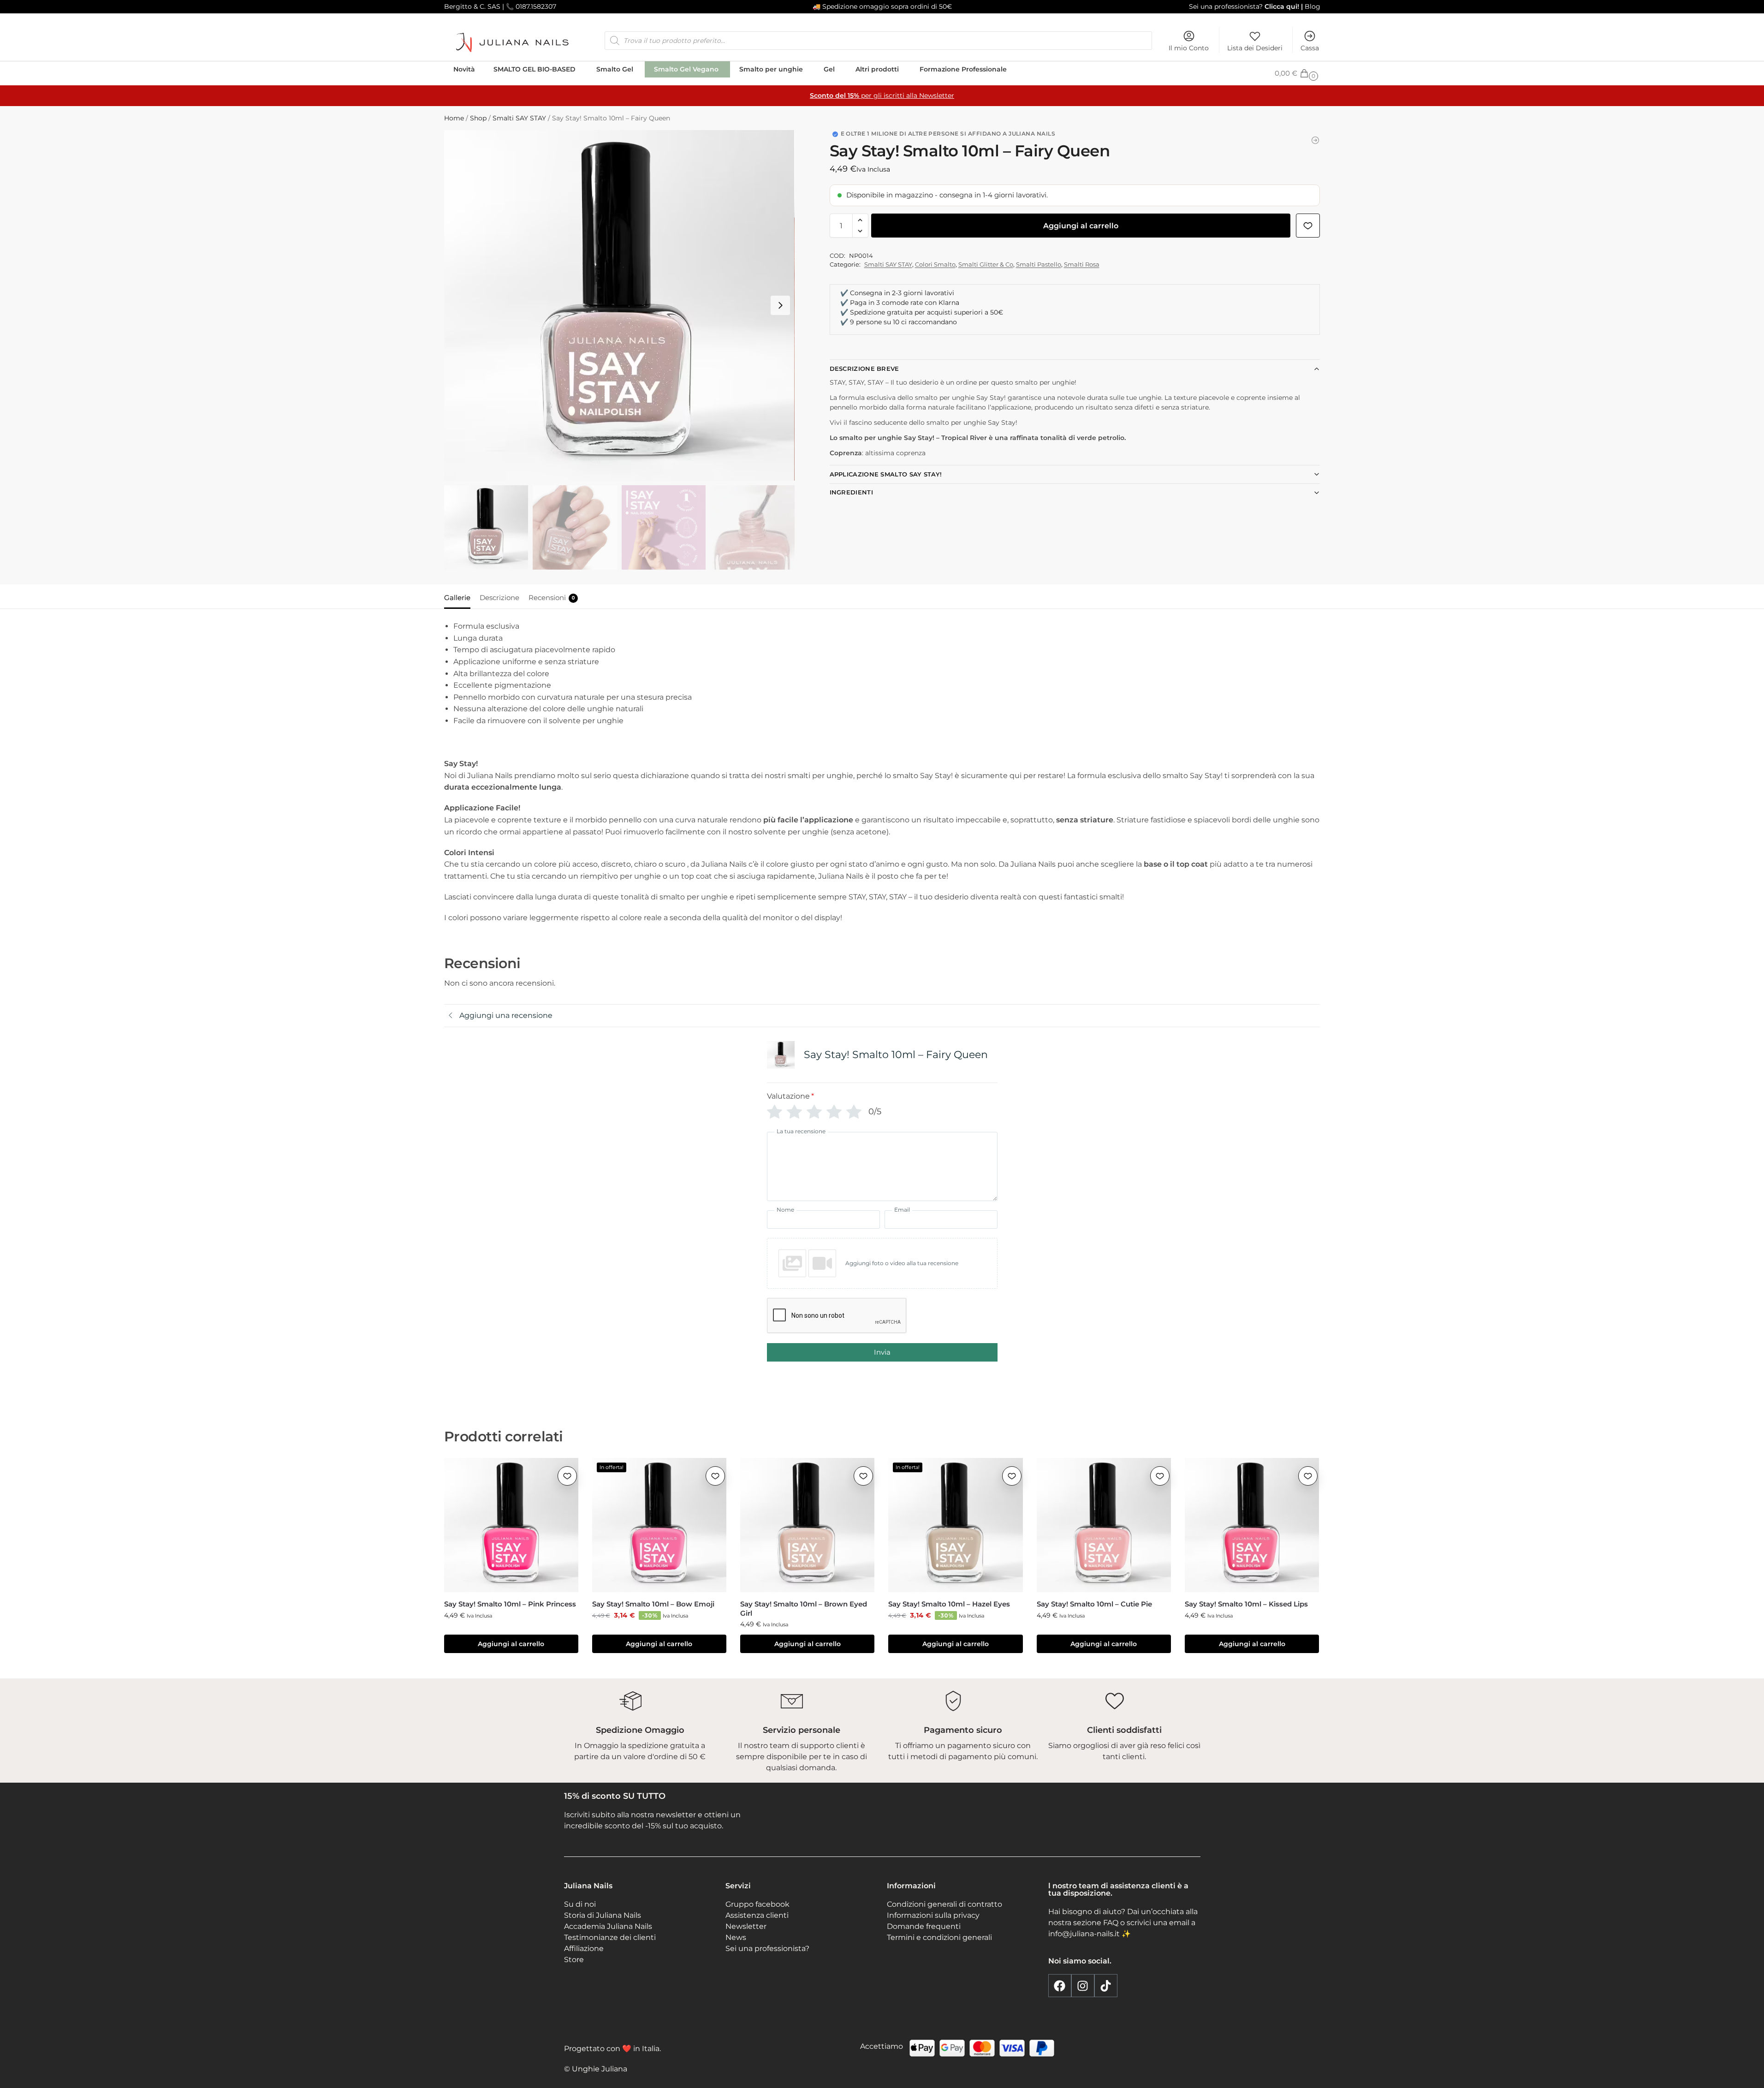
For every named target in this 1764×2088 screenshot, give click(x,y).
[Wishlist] (567, 1476)
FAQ (1111, 1923)
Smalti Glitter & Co (986, 264)
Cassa (1310, 48)
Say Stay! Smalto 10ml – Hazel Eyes (949, 1604)
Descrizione (499, 598)
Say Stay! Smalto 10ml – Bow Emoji (653, 1604)
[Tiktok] (1106, 1986)
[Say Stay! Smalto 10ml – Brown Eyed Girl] (807, 1525)
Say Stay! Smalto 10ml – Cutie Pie (1094, 1604)
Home (454, 118)
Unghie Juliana (600, 2069)
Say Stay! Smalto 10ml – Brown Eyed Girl (804, 1609)
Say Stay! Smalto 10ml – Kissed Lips (1246, 1604)
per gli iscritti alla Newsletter (882, 95)
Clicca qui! (1281, 6)
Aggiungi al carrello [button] (511, 1644)
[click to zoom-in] (619, 305)
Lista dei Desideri (1255, 48)
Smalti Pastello (1039, 264)
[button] (1297, 73)
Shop (478, 118)
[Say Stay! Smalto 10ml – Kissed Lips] (1252, 1525)
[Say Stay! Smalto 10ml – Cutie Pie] (1104, 1525)
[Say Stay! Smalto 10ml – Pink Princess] (511, 1525)
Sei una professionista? (1226, 6)
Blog (1313, 6)
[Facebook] (1060, 1986)
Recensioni (552, 598)
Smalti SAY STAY (519, 118)
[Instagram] (1083, 1986)
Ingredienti (851, 492)
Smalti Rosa (1082, 264)
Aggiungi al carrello (1081, 226)
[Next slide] (780, 305)
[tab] (460, 597)
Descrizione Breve (864, 369)
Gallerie (457, 598)
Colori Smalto (935, 264)
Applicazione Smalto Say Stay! (886, 474)
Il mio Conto (1189, 48)
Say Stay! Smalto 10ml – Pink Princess (510, 1604)
